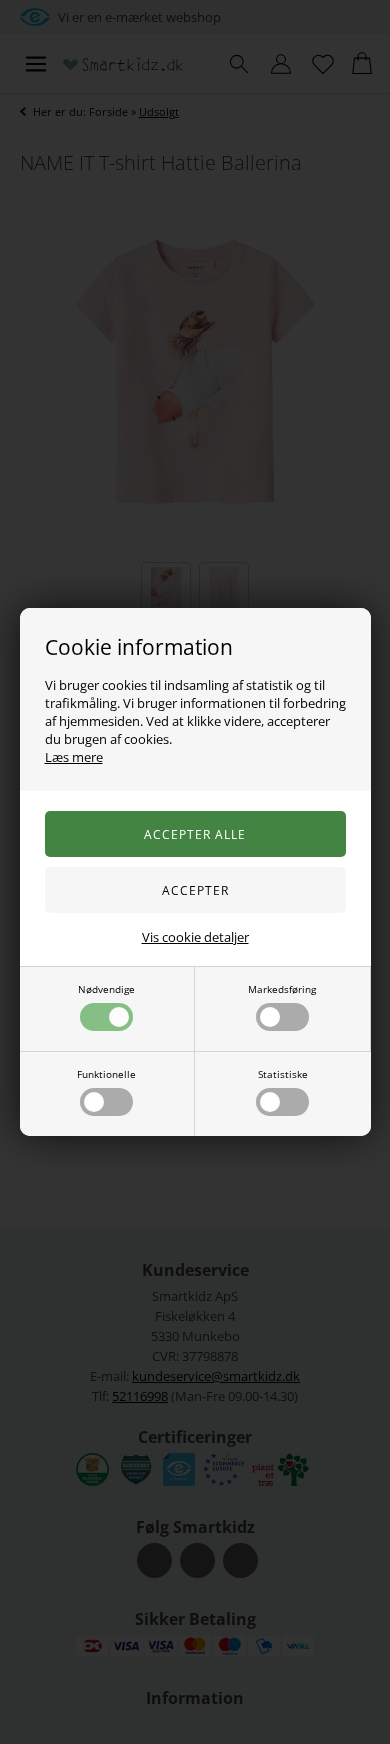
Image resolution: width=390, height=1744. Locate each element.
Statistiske (283, 1074)
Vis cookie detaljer (195, 937)
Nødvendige (106, 989)
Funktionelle (106, 1074)
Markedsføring (282, 989)
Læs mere (74, 757)
